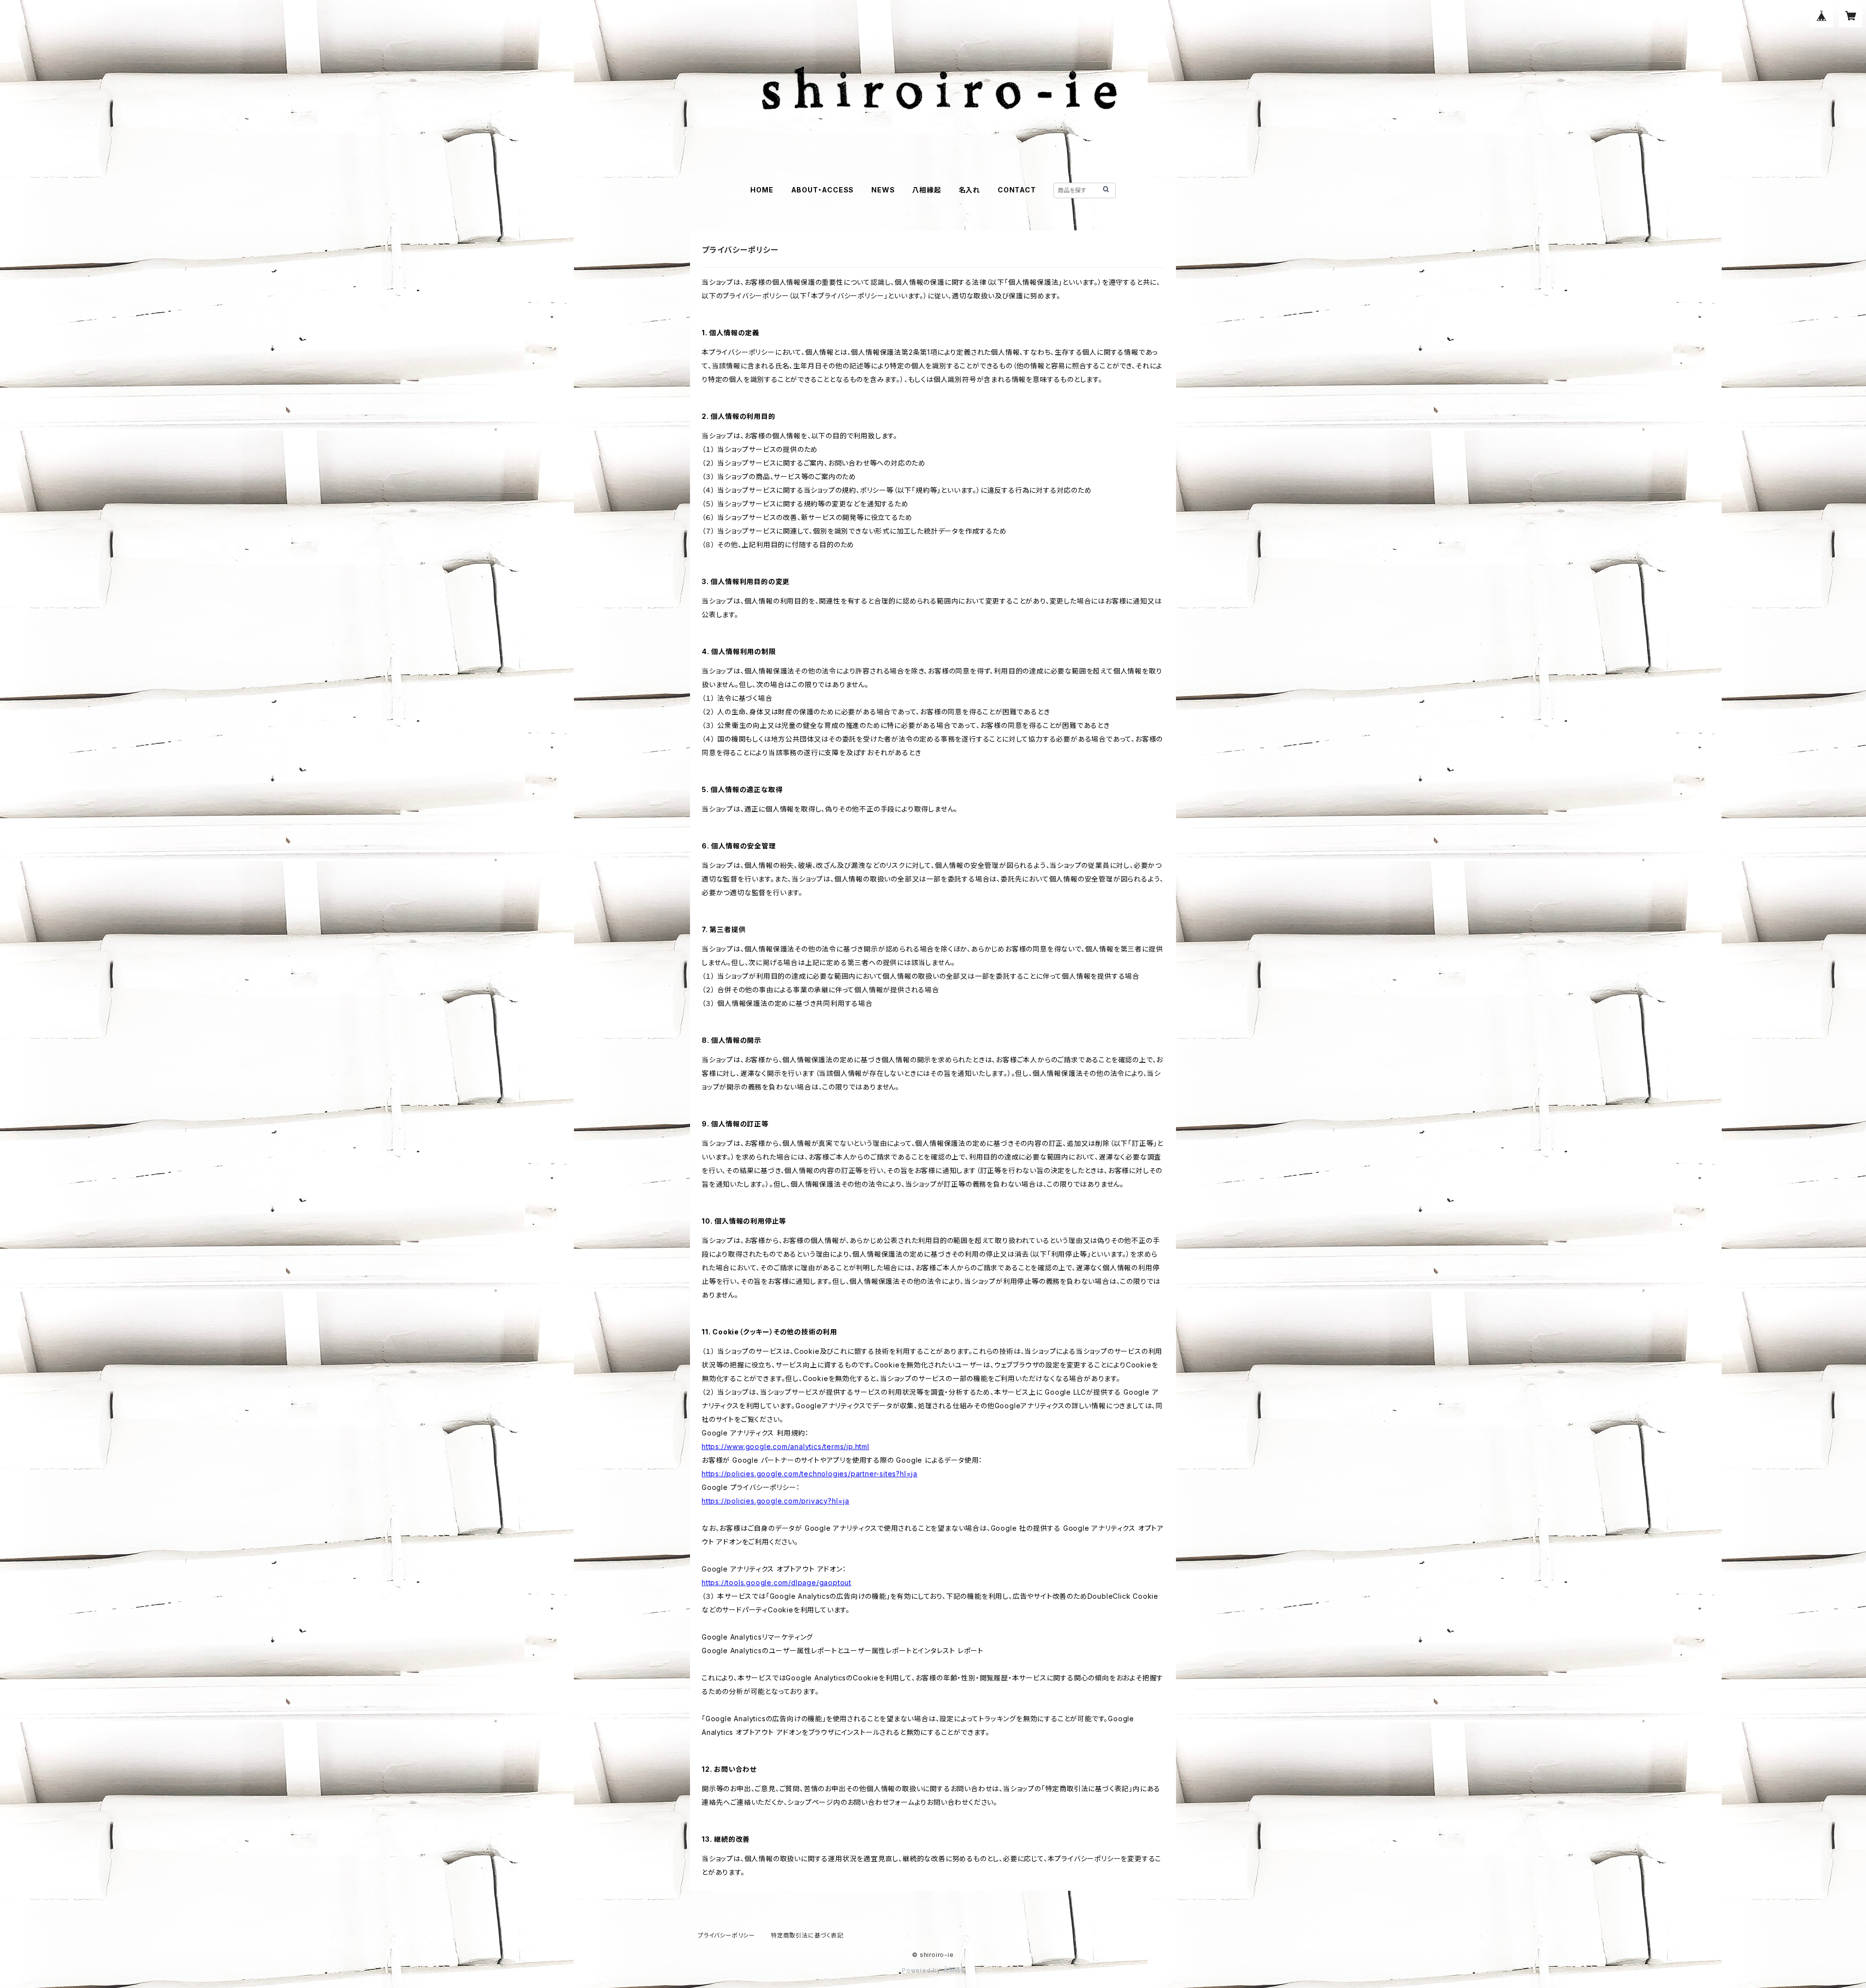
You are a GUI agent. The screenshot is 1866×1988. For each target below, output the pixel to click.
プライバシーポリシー (726, 1935)
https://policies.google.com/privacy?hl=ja (776, 1501)
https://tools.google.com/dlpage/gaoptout (777, 1582)
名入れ (969, 190)
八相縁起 (926, 190)
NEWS (883, 190)
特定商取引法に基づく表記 (807, 1935)
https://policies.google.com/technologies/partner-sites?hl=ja (810, 1474)
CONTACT (1017, 190)
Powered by (922, 1970)
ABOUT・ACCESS (823, 190)
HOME (762, 190)
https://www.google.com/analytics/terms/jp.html (786, 1446)
